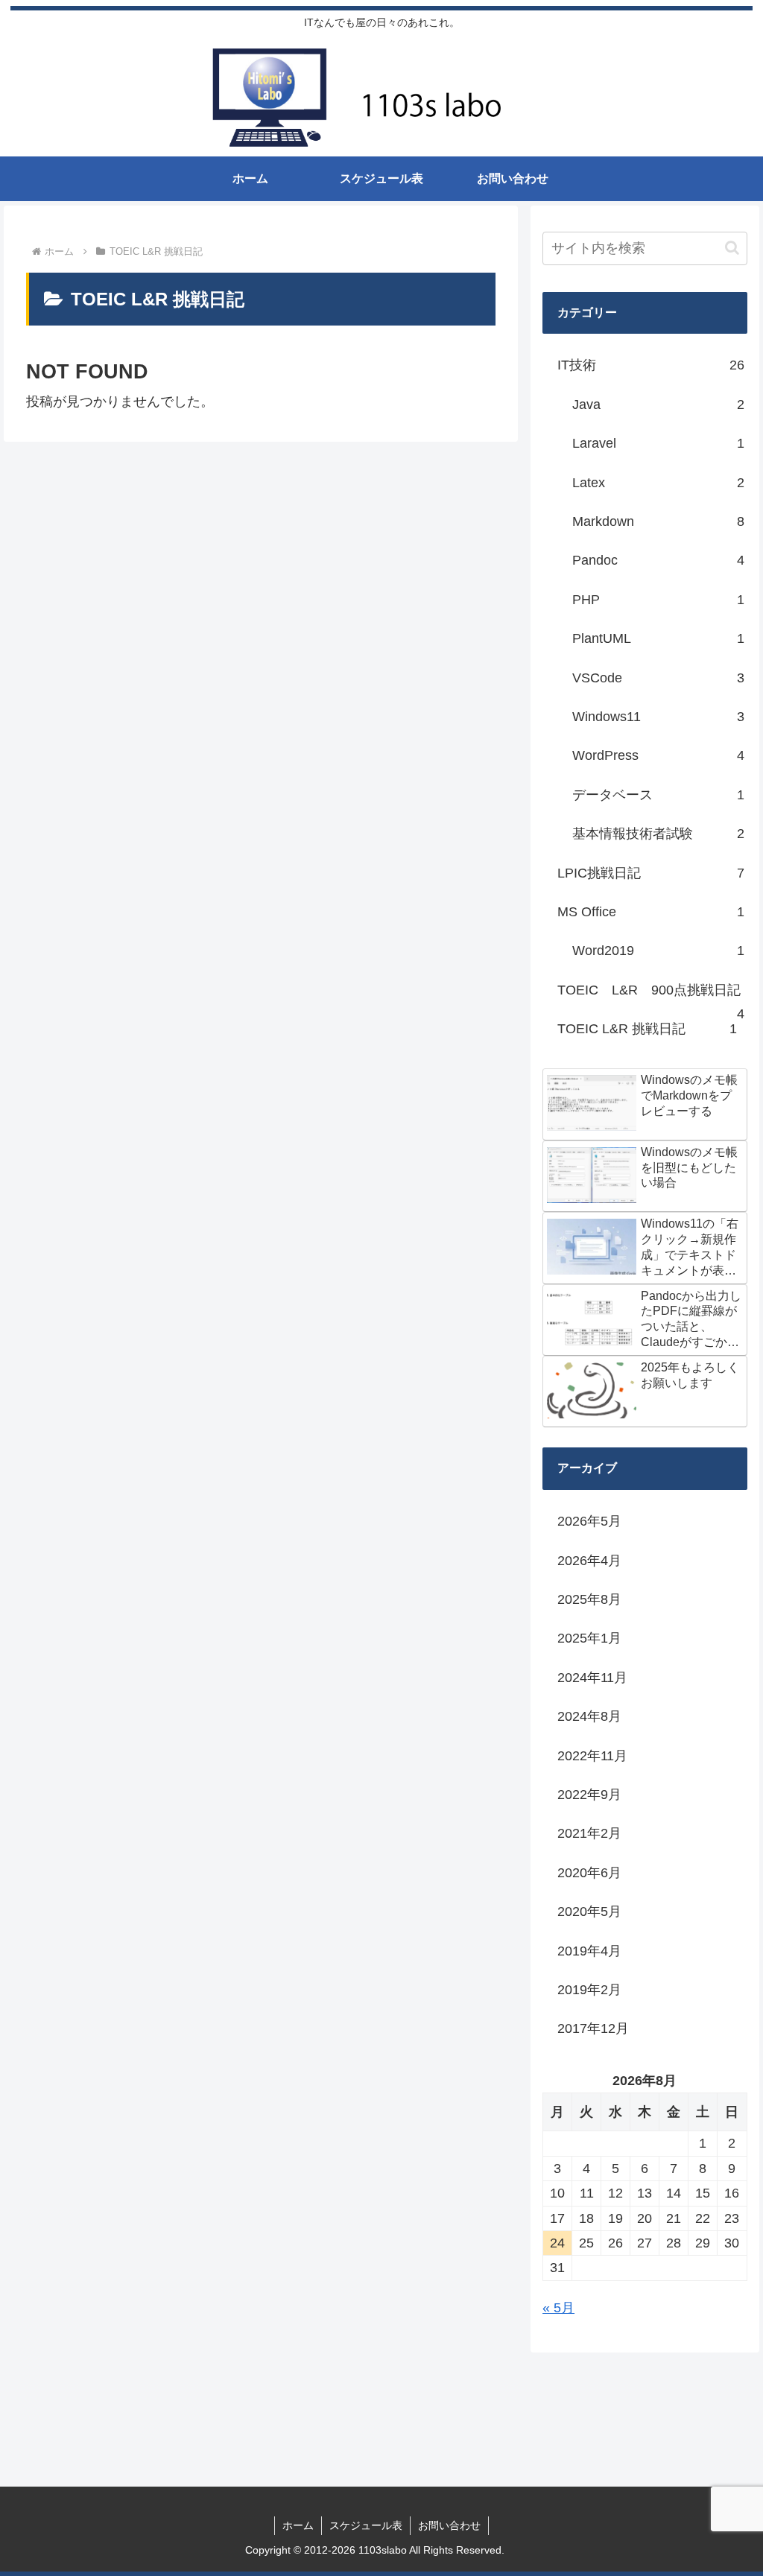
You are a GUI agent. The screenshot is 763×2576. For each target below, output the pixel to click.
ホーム (298, 2525)
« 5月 (558, 2308)
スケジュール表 (366, 2525)
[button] (732, 248)
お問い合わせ (449, 2525)
